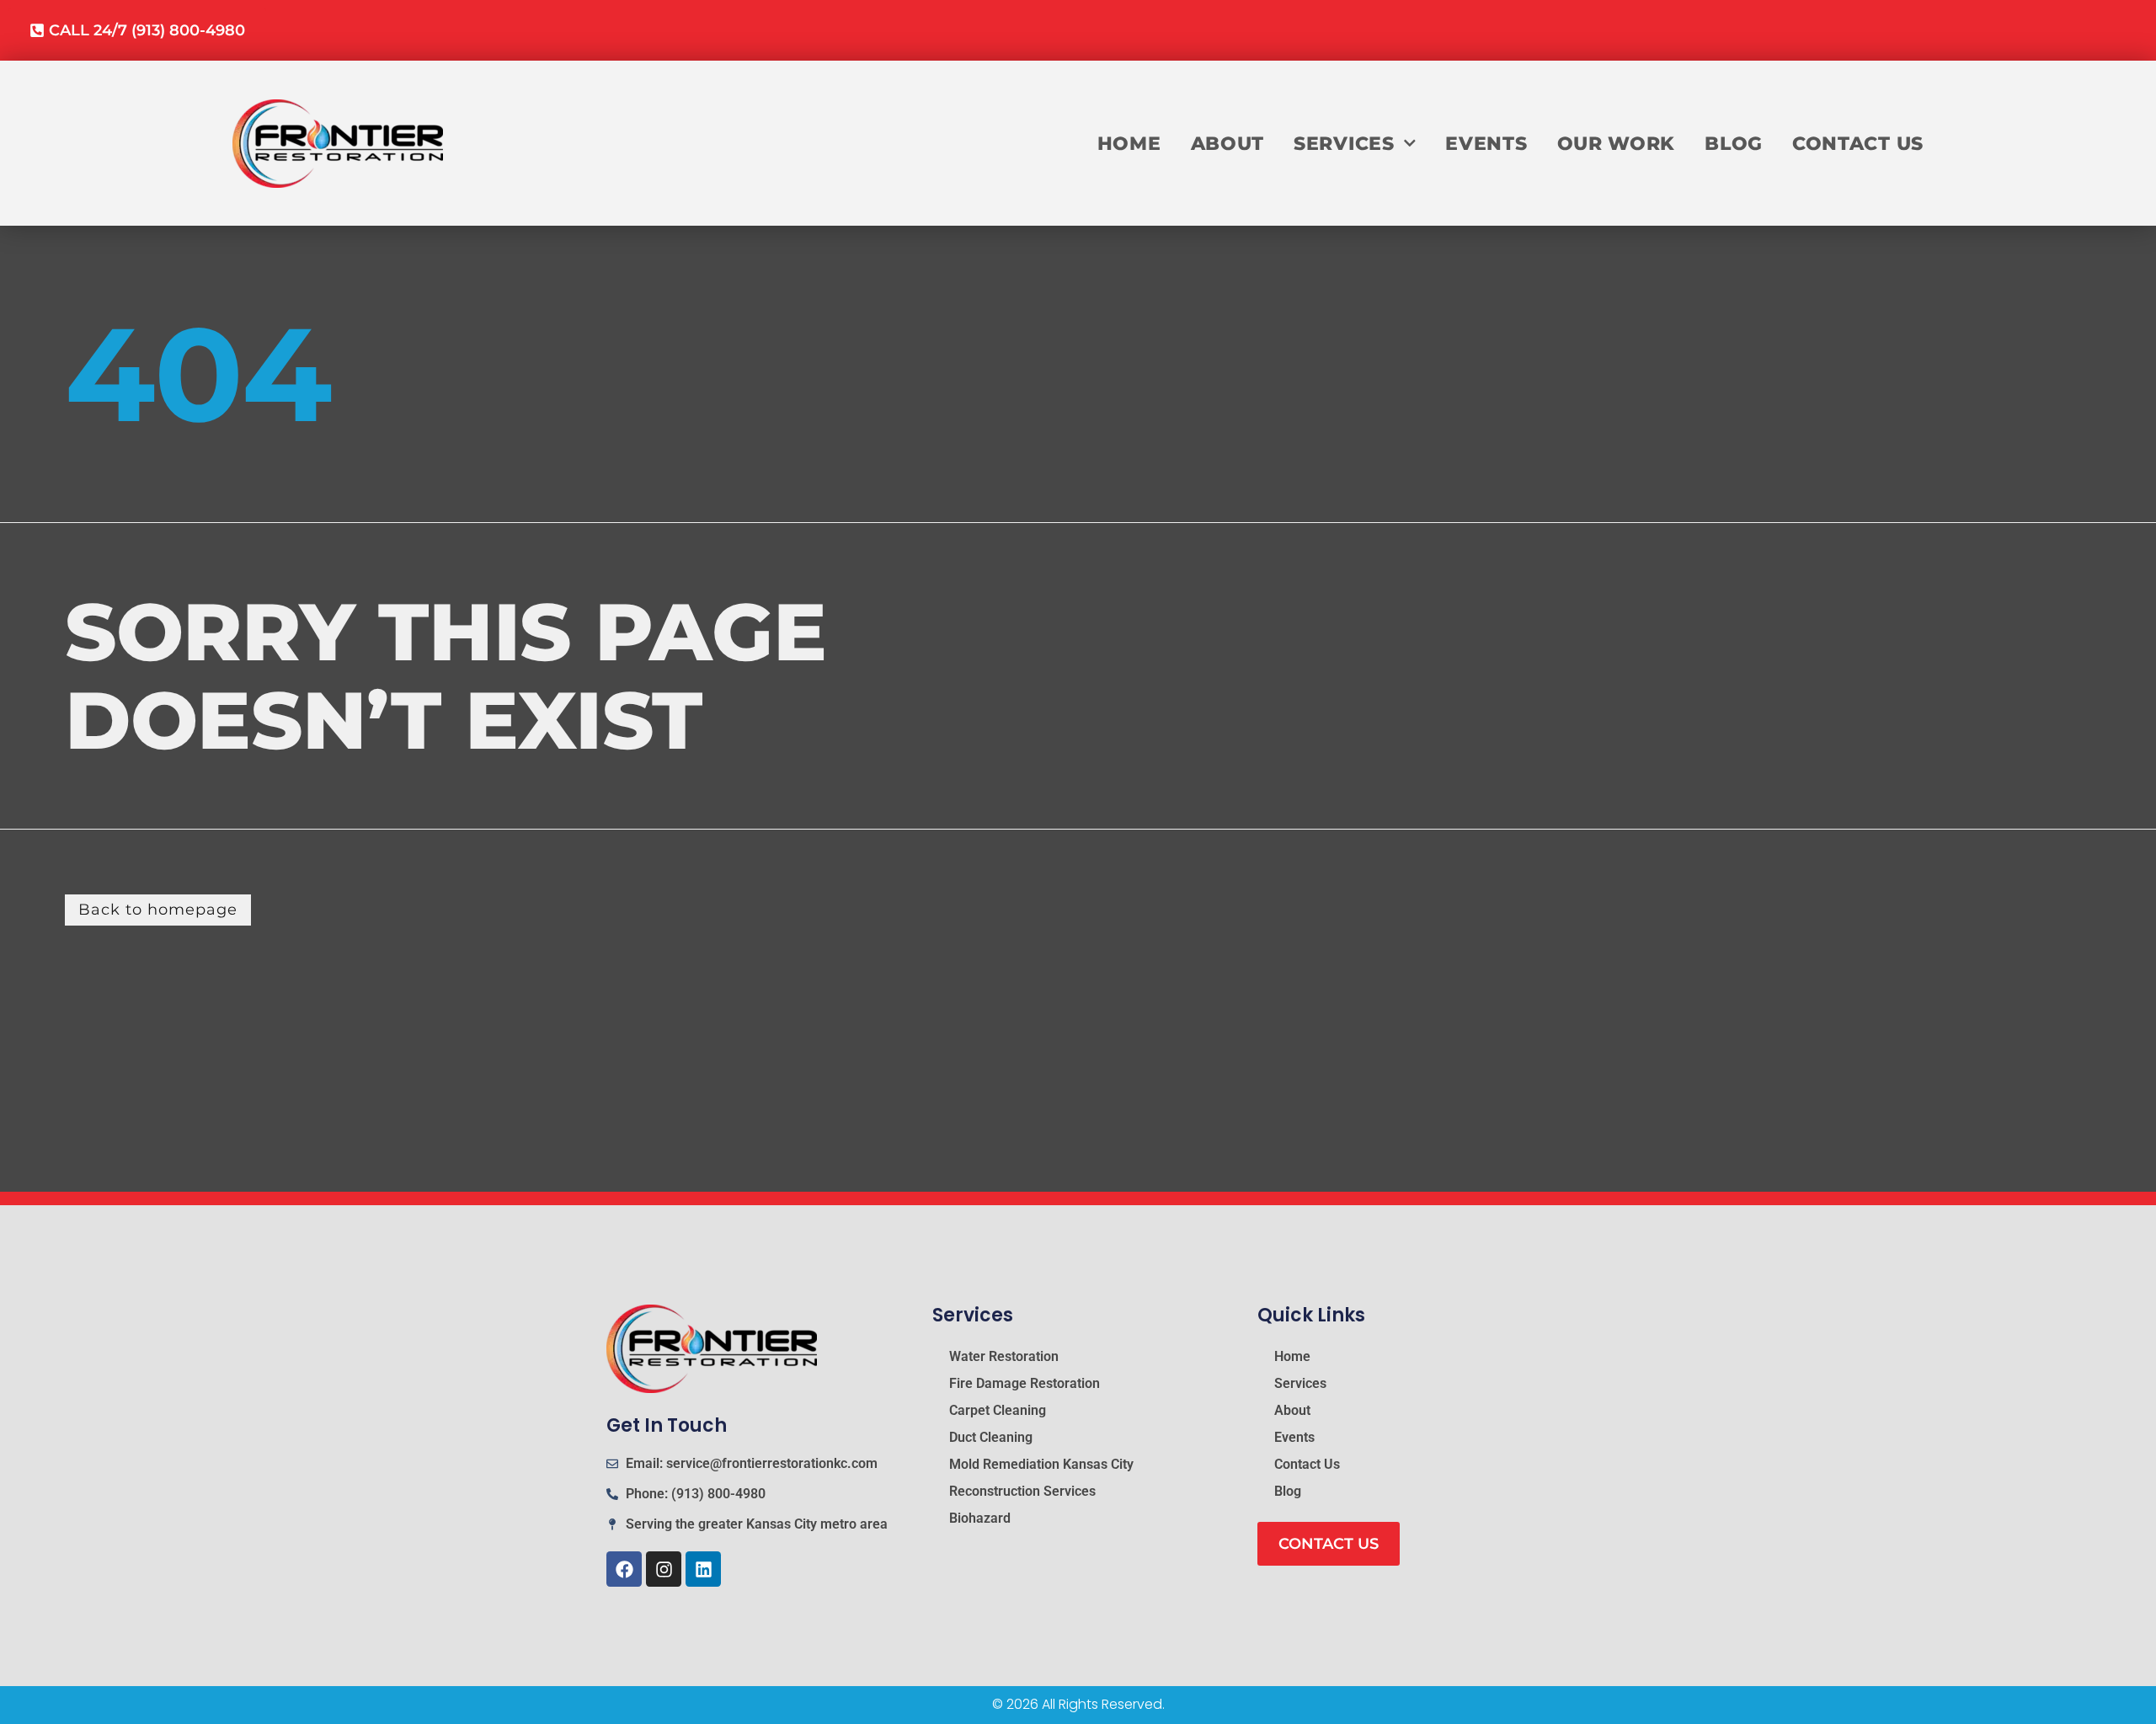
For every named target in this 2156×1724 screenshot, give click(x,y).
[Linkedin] (703, 1569)
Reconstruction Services (1022, 1491)
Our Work (1617, 143)
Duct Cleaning (991, 1437)
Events (1486, 143)
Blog (1734, 143)
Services (1344, 143)
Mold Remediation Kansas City (1041, 1464)
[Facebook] (624, 1569)
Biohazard (980, 1518)
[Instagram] (664, 1569)
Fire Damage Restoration (1025, 1383)
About (1228, 143)
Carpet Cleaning (998, 1410)
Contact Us (1858, 143)
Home (1129, 143)
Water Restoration (1004, 1356)
